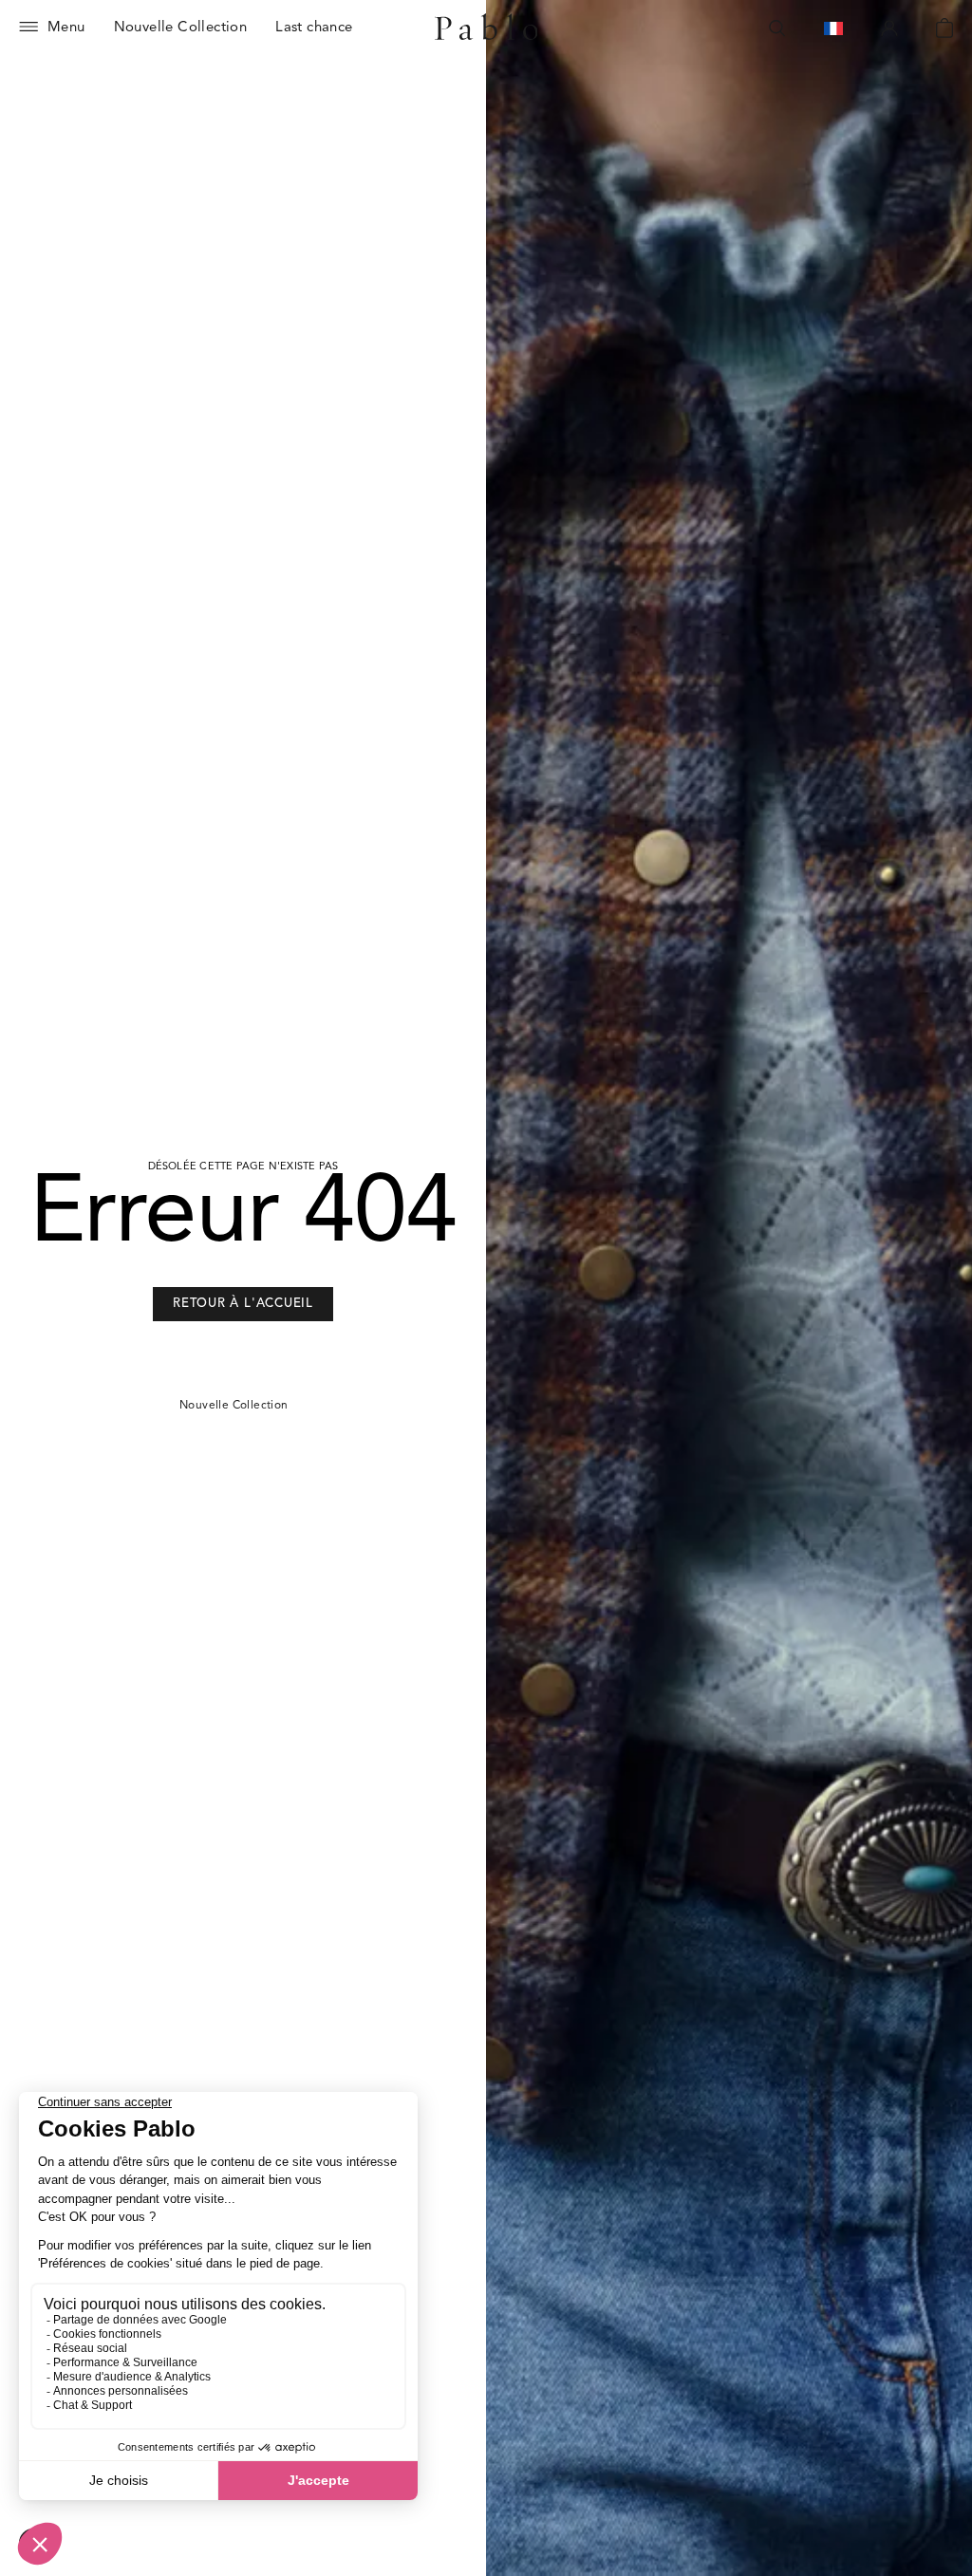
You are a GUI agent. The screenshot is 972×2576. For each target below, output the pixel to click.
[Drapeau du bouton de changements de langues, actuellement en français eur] (833, 28)
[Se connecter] (889, 28)
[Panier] (944, 28)
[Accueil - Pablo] (486, 28)
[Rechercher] (777, 28)
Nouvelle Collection (234, 1406)
